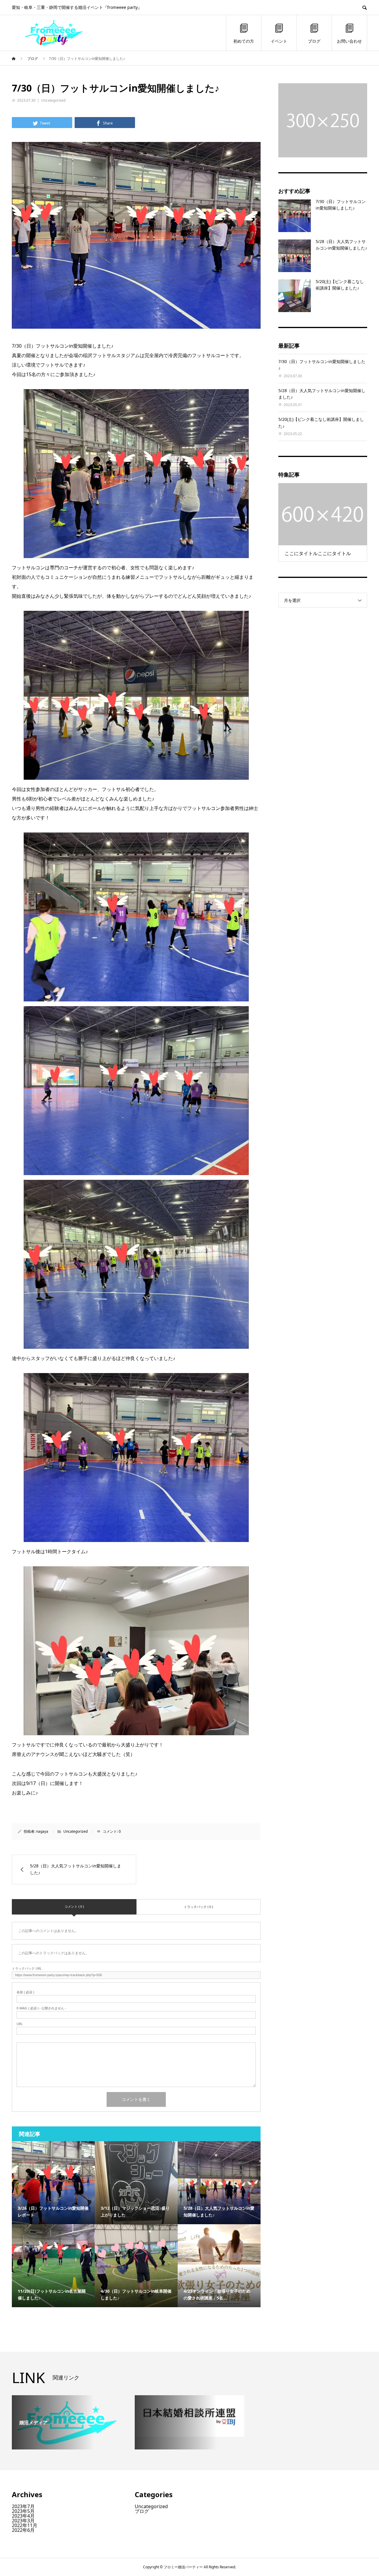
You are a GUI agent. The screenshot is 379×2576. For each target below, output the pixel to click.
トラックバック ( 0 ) (198, 1907)
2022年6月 (23, 2530)
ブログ (314, 41)
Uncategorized (53, 100)
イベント (279, 41)
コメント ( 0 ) (74, 1906)
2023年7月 (23, 2506)
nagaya (42, 1831)
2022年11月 (25, 2525)
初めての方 (244, 41)
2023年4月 (23, 2516)
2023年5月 (23, 2511)
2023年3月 (23, 2521)
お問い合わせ (349, 41)
